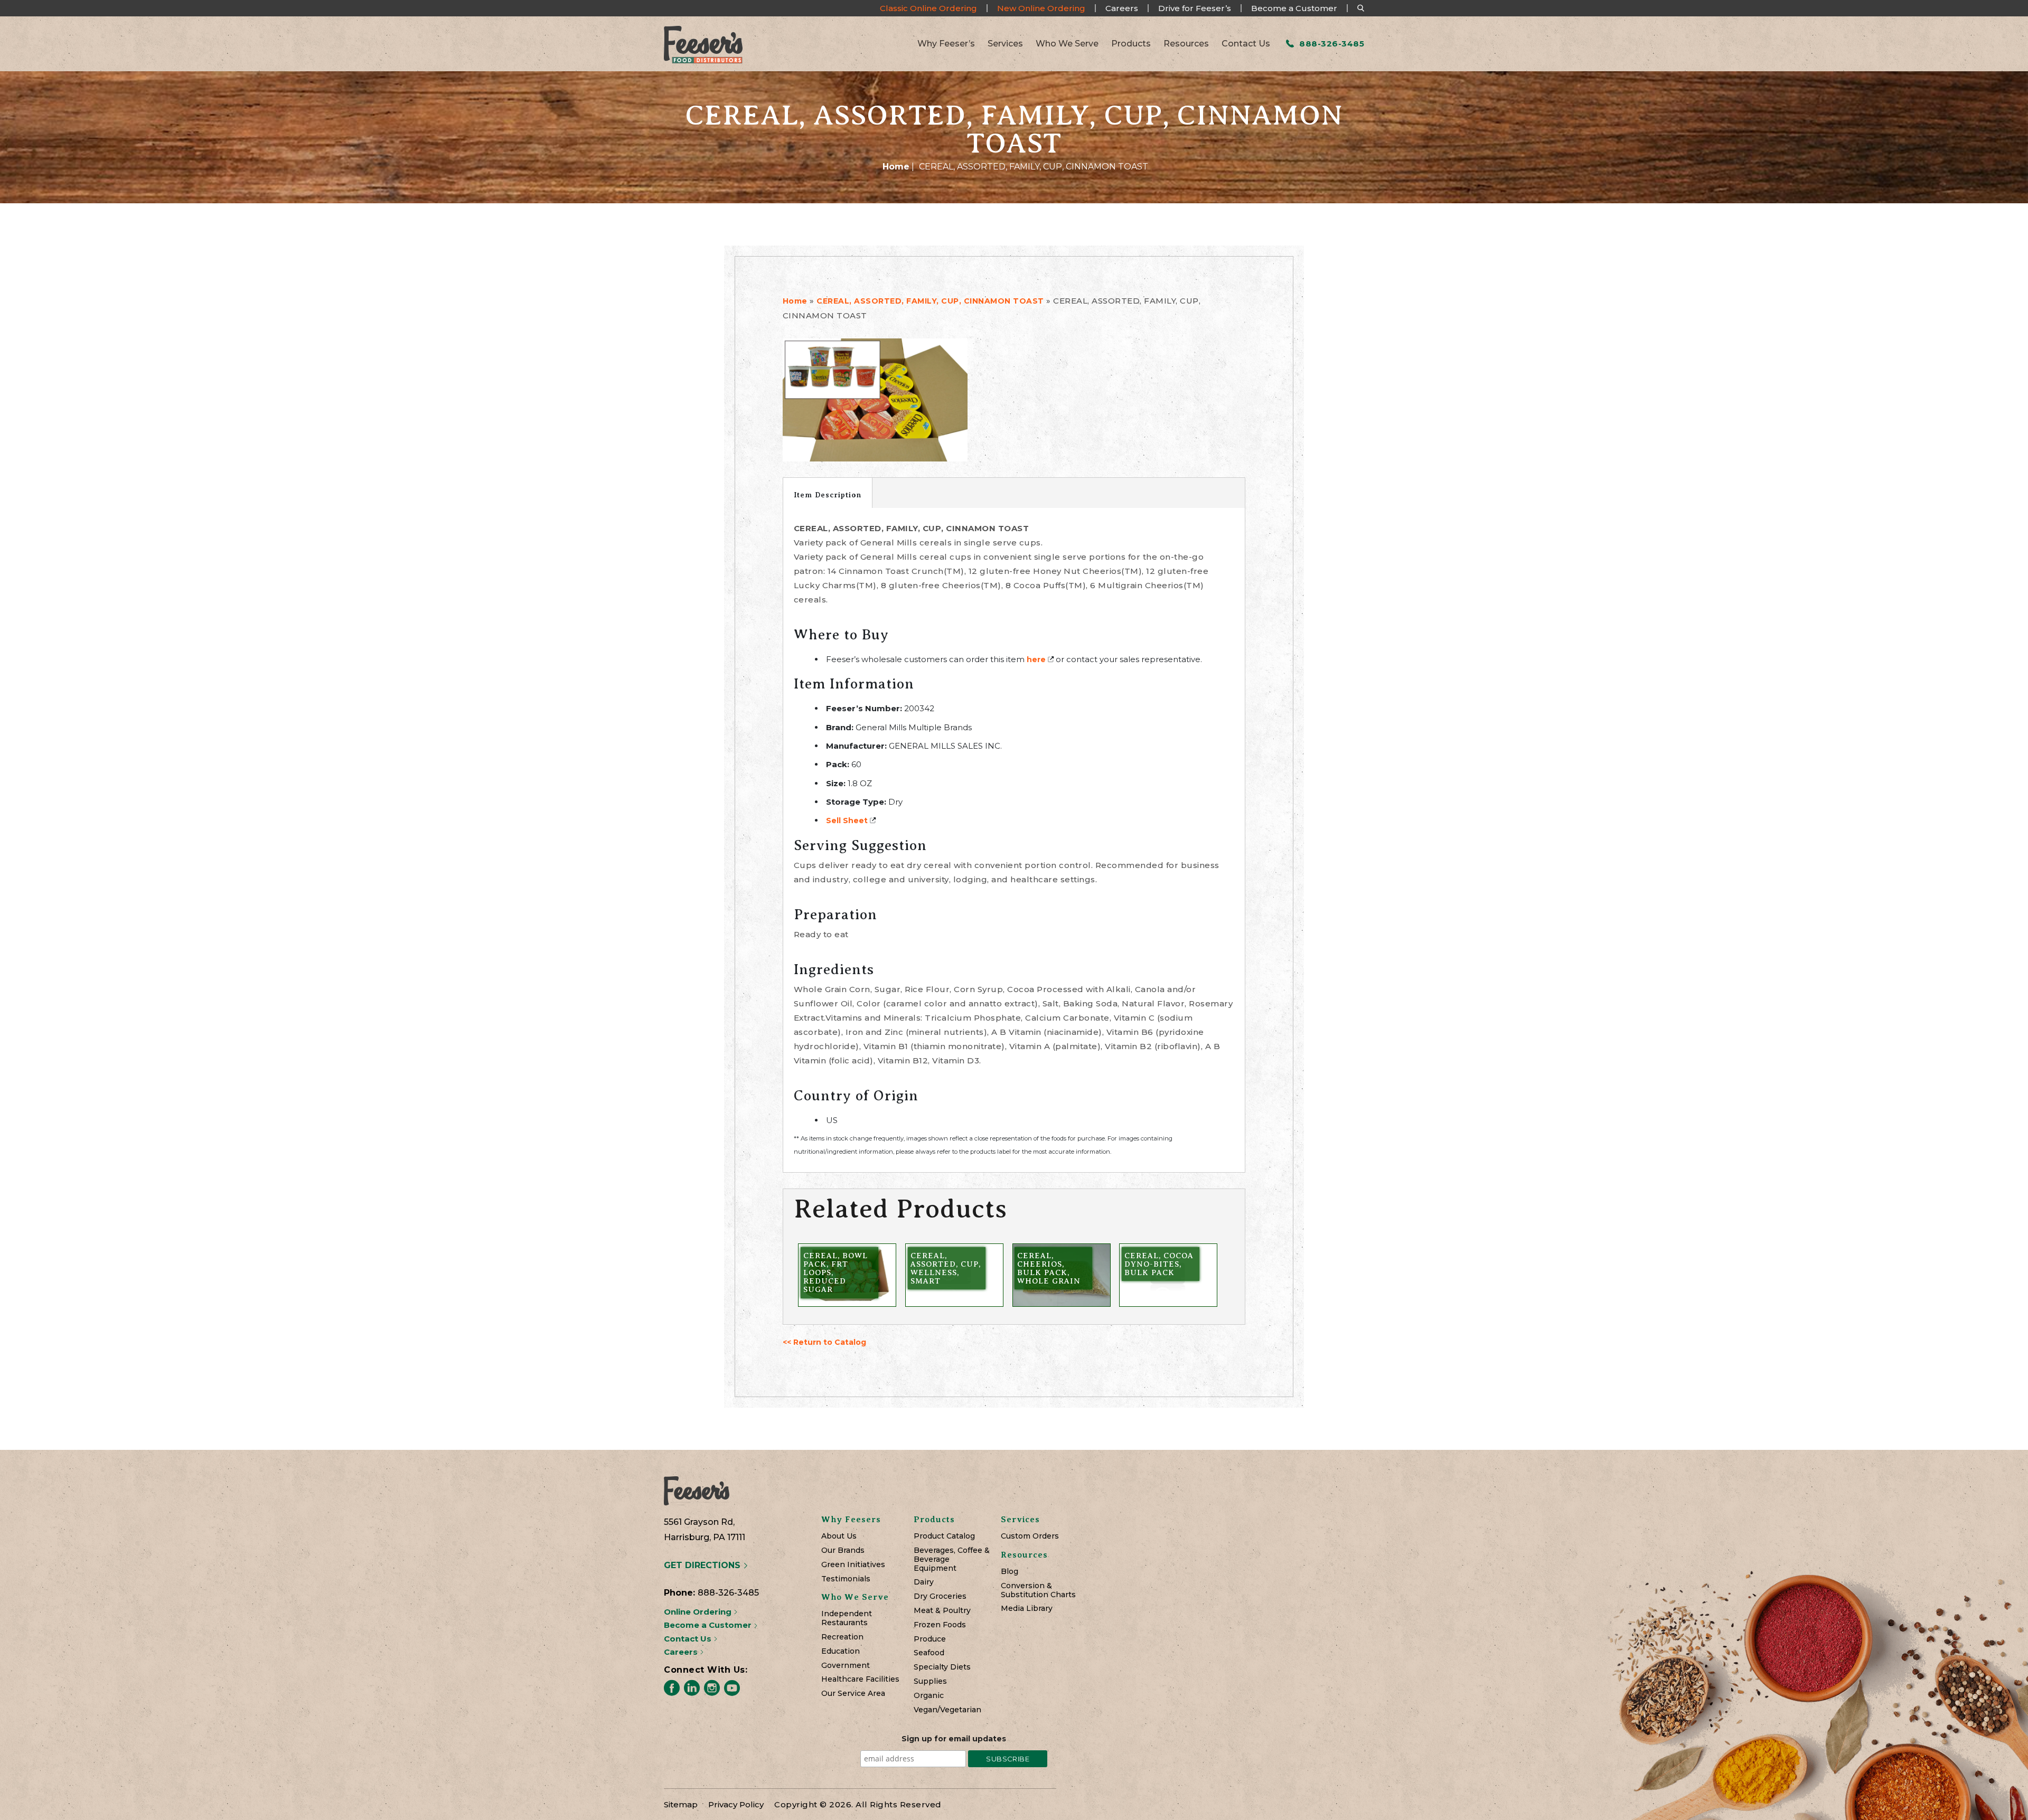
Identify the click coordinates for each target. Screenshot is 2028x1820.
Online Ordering (699, 1612)
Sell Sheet (847, 821)
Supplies (930, 1681)
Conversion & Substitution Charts (1038, 1590)
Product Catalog (944, 1536)
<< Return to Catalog (824, 1342)
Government (846, 1666)
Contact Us (1246, 44)
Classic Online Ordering (928, 8)
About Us (839, 1536)
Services (1005, 44)
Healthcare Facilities (860, 1679)
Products (1131, 44)
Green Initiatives (853, 1565)
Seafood (929, 1653)
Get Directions (703, 1565)
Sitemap (681, 1804)
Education (841, 1651)
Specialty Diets (942, 1667)
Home (896, 167)
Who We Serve (1067, 44)
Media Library (1027, 1609)
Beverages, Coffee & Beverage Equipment (952, 1559)
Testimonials (846, 1579)
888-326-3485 (1331, 44)
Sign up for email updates (954, 1739)
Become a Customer (1294, 8)
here (1036, 659)
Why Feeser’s (946, 44)
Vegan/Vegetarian (947, 1710)
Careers (1122, 8)
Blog (1010, 1572)
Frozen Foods (940, 1625)
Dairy (924, 1582)
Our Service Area (853, 1694)
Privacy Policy (736, 1804)
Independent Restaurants (847, 1618)
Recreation (842, 1637)
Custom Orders (1030, 1536)
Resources (1186, 44)
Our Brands (843, 1550)
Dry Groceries (940, 1596)
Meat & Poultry (942, 1611)
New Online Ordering (1041, 8)
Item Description (828, 495)
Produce (930, 1639)
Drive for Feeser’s (1195, 8)
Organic (929, 1696)
